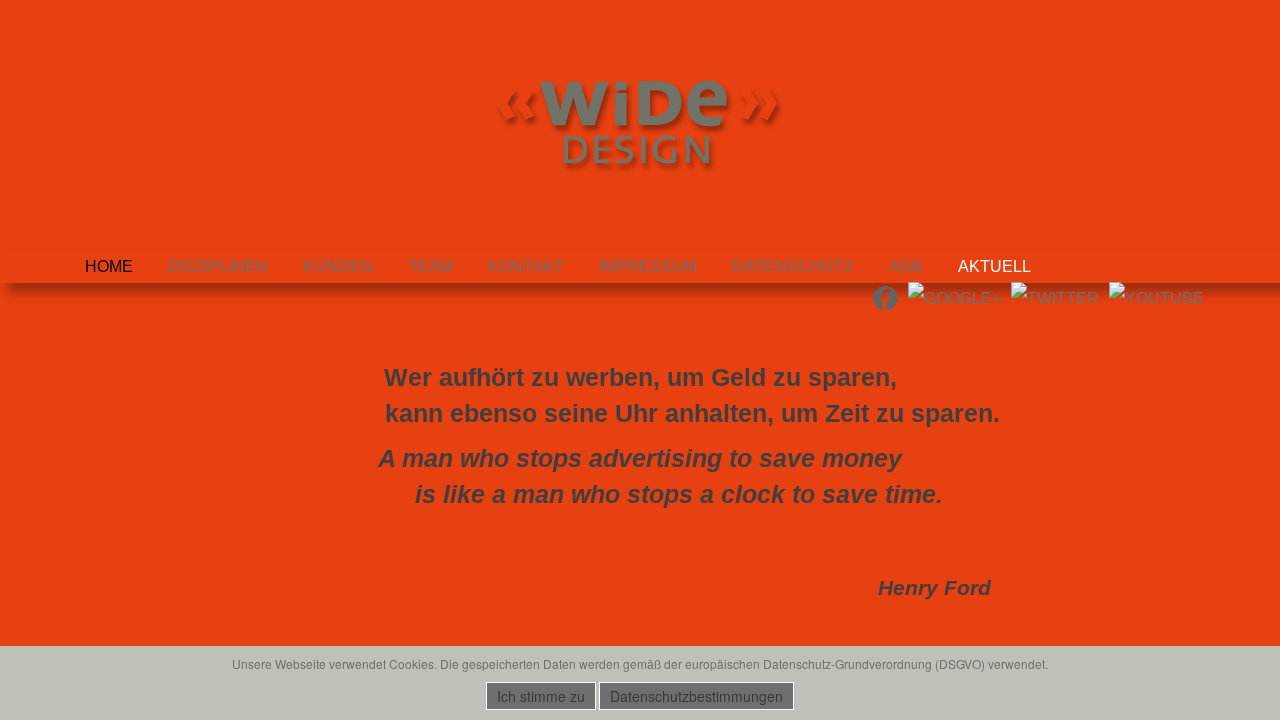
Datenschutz (793, 266)
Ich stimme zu (541, 696)
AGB (906, 266)
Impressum (648, 266)
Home (109, 266)
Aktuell (994, 266)
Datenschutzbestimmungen (696, 696)
